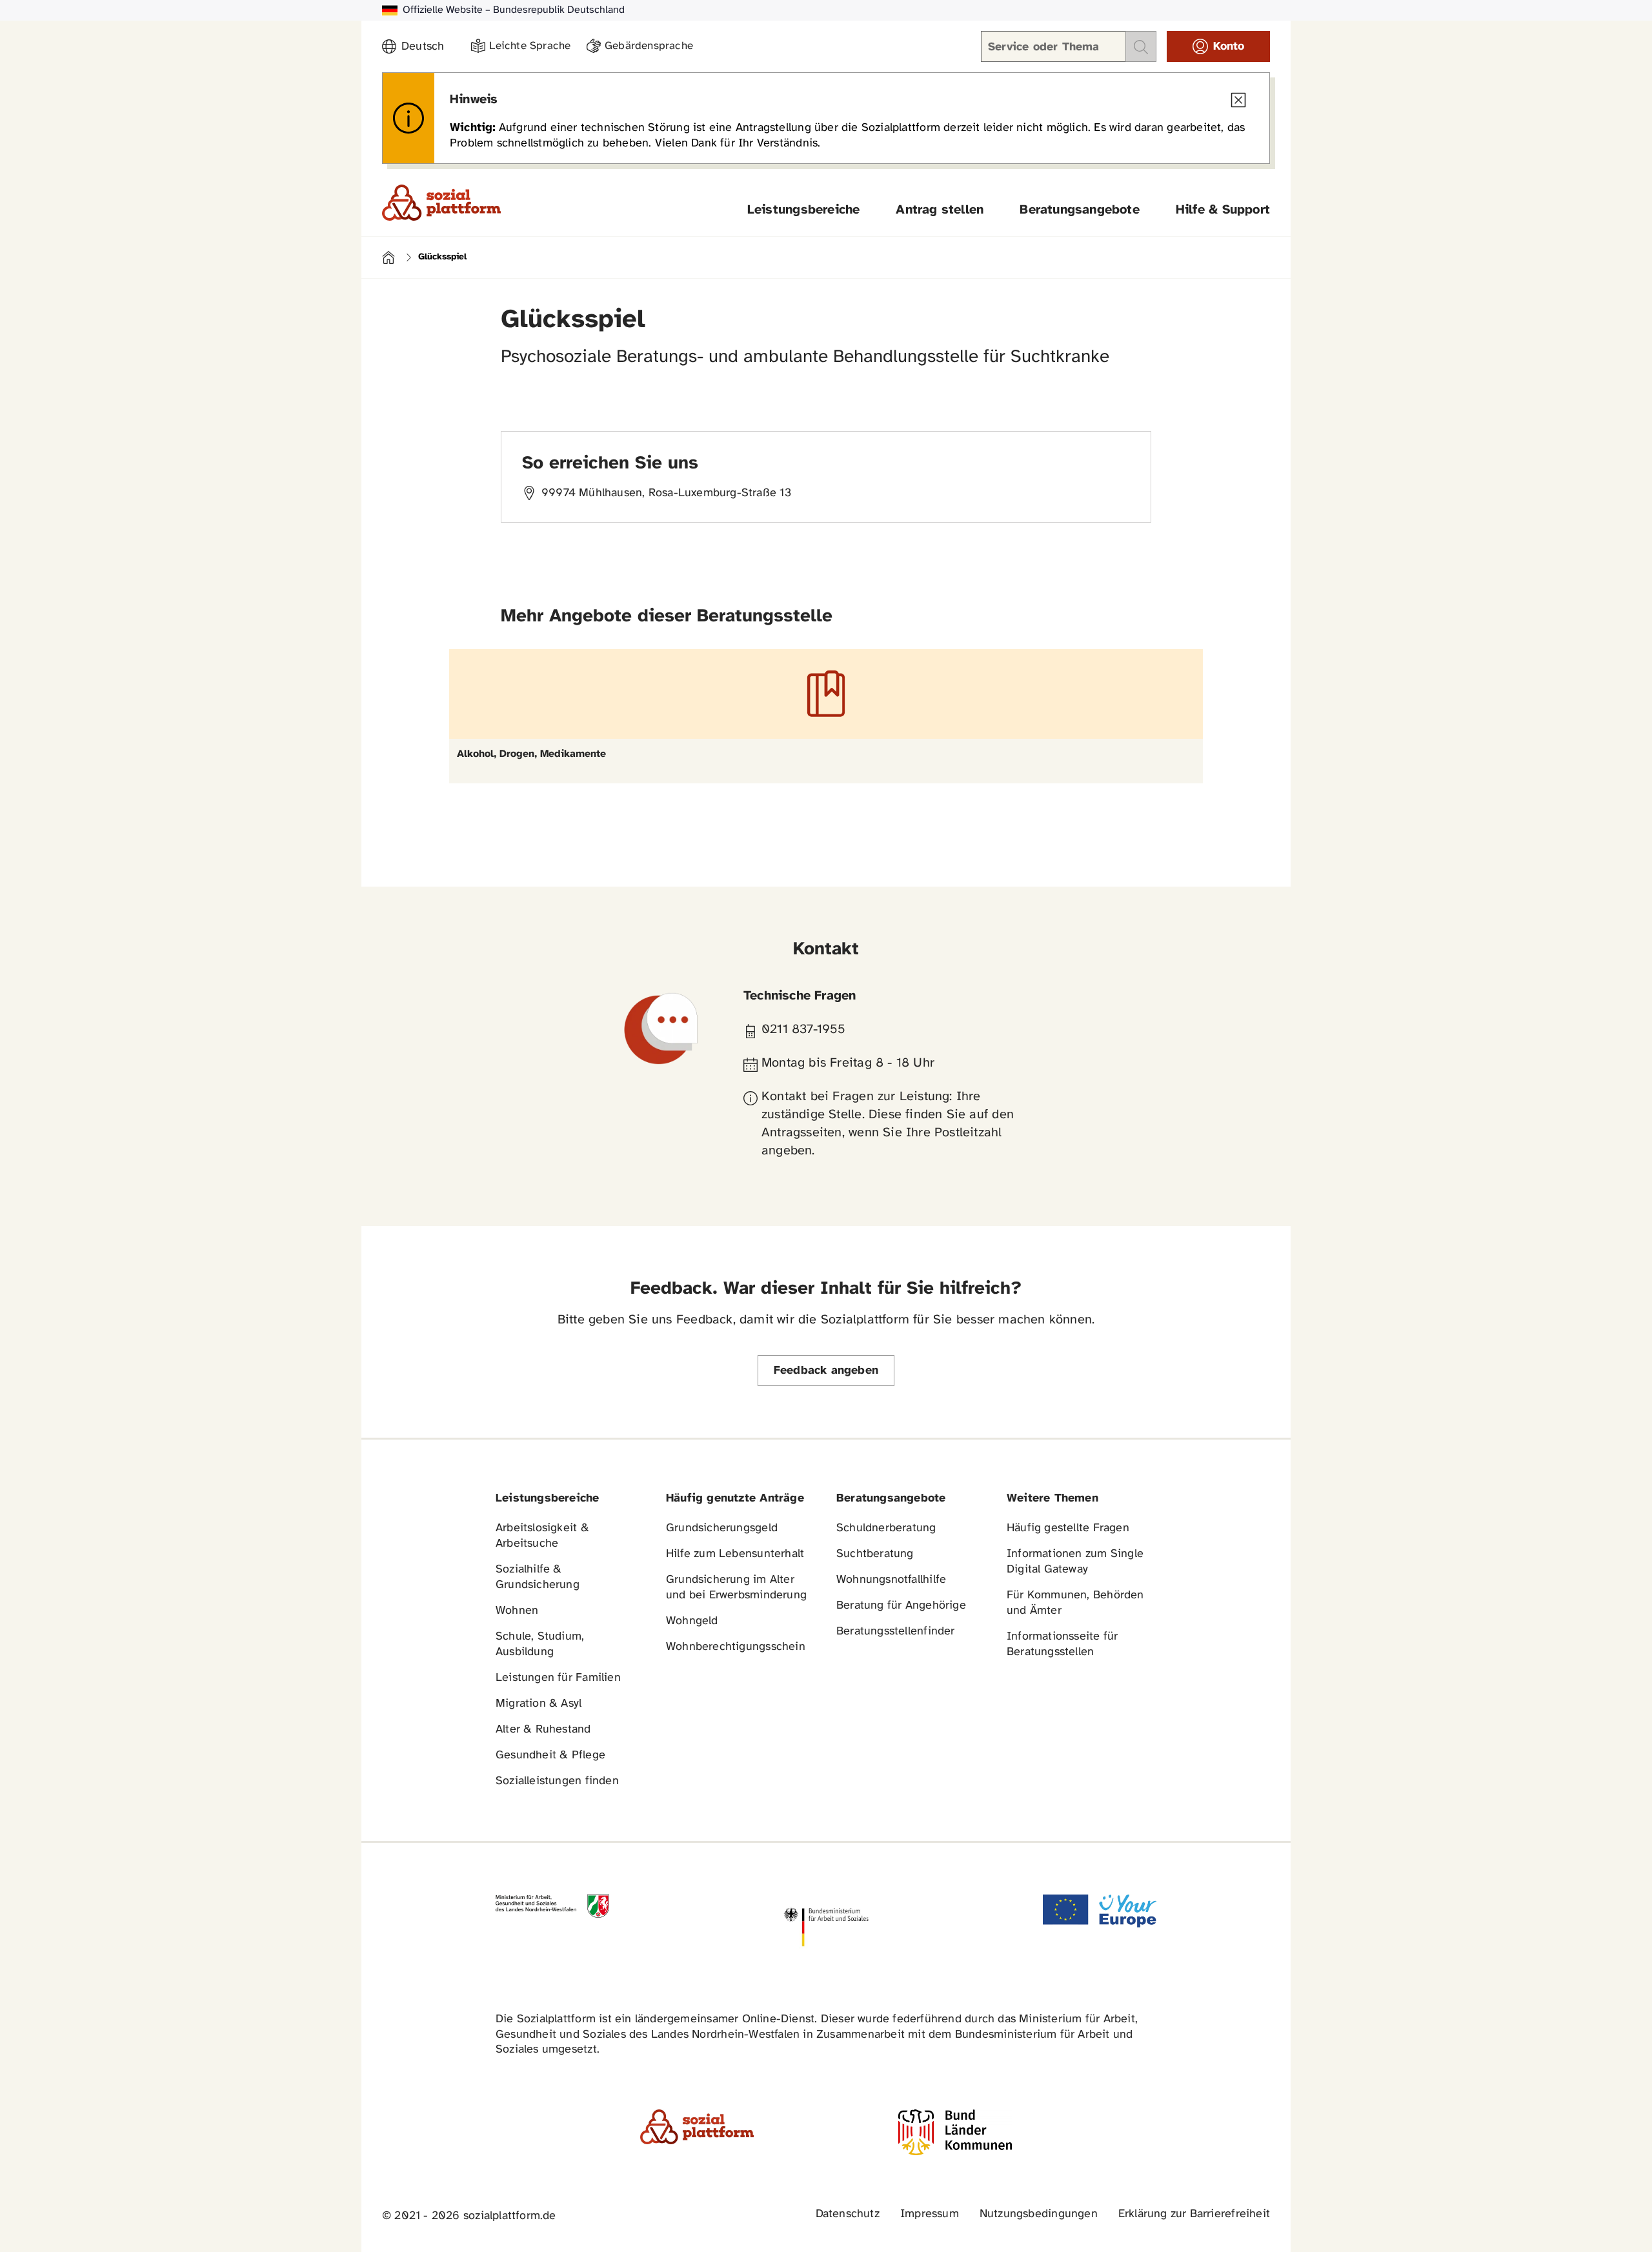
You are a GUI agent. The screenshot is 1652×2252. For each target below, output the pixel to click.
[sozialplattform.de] (441, 203)
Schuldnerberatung (886, 1528)
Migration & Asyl (539, 1704)
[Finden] (1141, 46)
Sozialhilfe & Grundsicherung (538, 1577)
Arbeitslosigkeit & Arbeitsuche (542, 1536)
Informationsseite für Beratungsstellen (1062, 1644)
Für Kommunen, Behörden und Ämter (1075, 1603)
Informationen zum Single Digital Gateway (1075, 1562)
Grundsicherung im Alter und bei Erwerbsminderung (736, 1588)
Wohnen (517, 1611)
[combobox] (428, 47)
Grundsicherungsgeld (722, 1528)
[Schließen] (1238, 100)
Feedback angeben (826, 1371)
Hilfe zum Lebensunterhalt (735, 1554)
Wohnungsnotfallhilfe (891, 1580)
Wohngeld (692, 1621)
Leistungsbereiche (804, 210)
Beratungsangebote (1080, 210)
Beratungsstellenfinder (896, 1632)
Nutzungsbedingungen (1039, 2214)
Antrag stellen (940, 210)
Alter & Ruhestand (543, 1730)
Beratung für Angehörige (901, 1606)
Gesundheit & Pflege (550, 1755)
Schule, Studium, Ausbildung (540, 1644)
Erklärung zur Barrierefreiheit (1194, 2214)
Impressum (930, 2214)
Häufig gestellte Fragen (1068, 1528)
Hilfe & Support (1223, 210)
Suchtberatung (875, 1554)
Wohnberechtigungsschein (736, 1647)
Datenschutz (848, 2214)
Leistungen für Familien (558, 1678)
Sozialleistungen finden (557, 1781)
